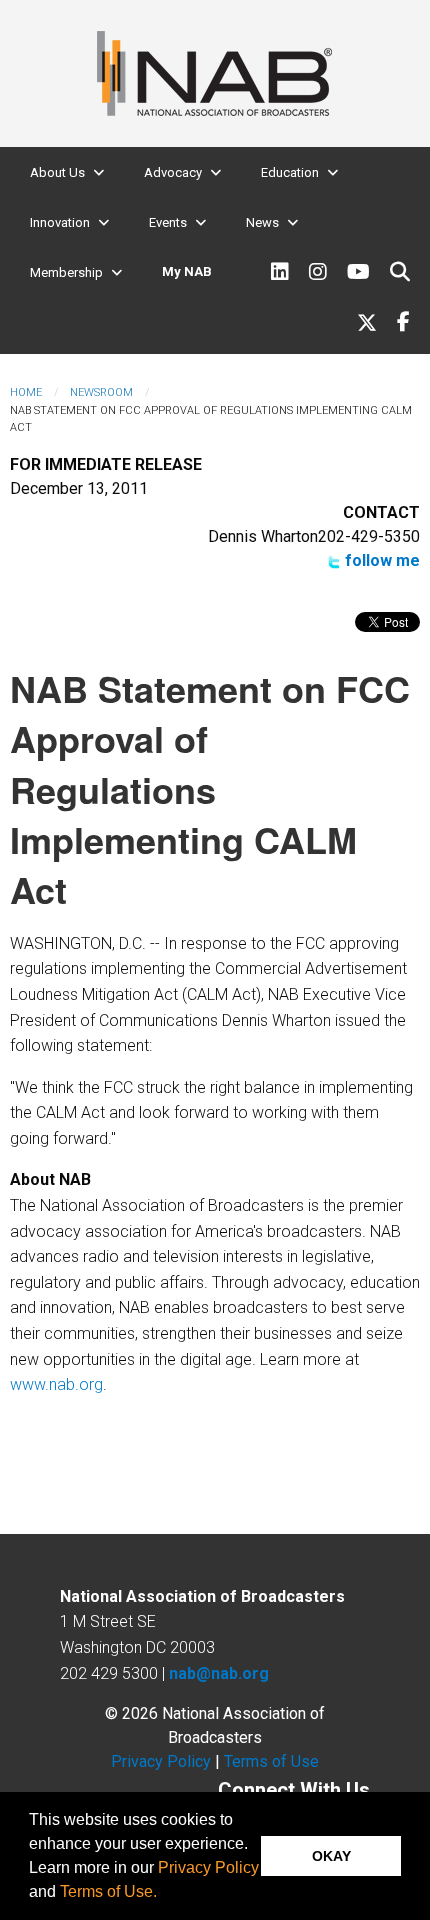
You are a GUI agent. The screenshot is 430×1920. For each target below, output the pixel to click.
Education (290, 172)
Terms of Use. (108, 1891)
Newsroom (101, 392)
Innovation (60, 222)
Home (26, 392)
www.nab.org (56, 1384)
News (262, 222)
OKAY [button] (331, 1856)
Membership (66, 272)
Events (168, 222)
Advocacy (173, 172)
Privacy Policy (208, 1867)
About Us (57, 172)
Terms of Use (271, 1761)
